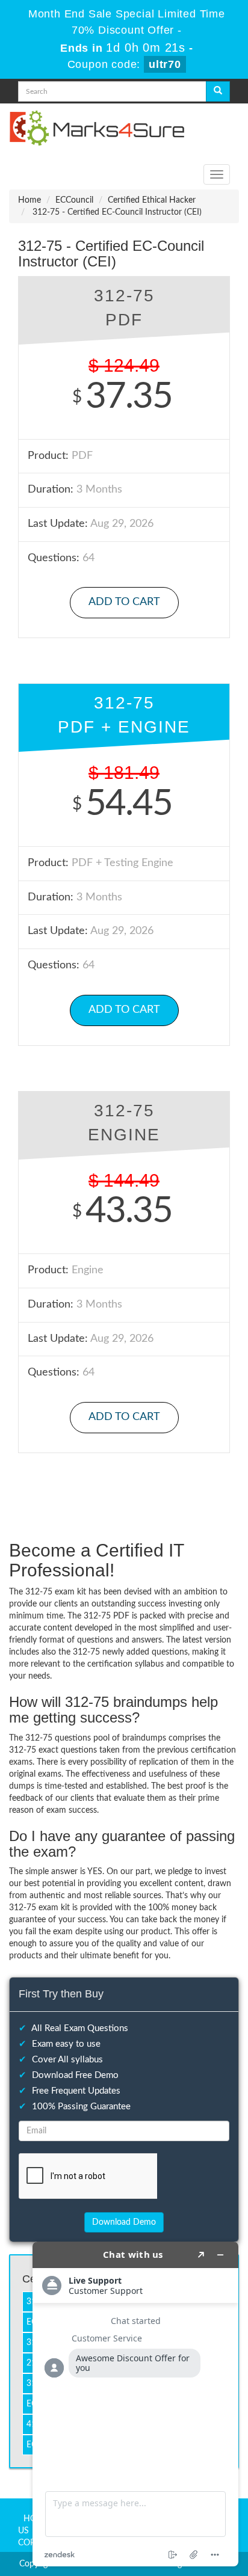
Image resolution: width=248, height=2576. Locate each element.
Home (29, 200)
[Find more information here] (135, 2404)
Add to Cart (124, 602)
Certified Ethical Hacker (152, 200)
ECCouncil (74, 200)
